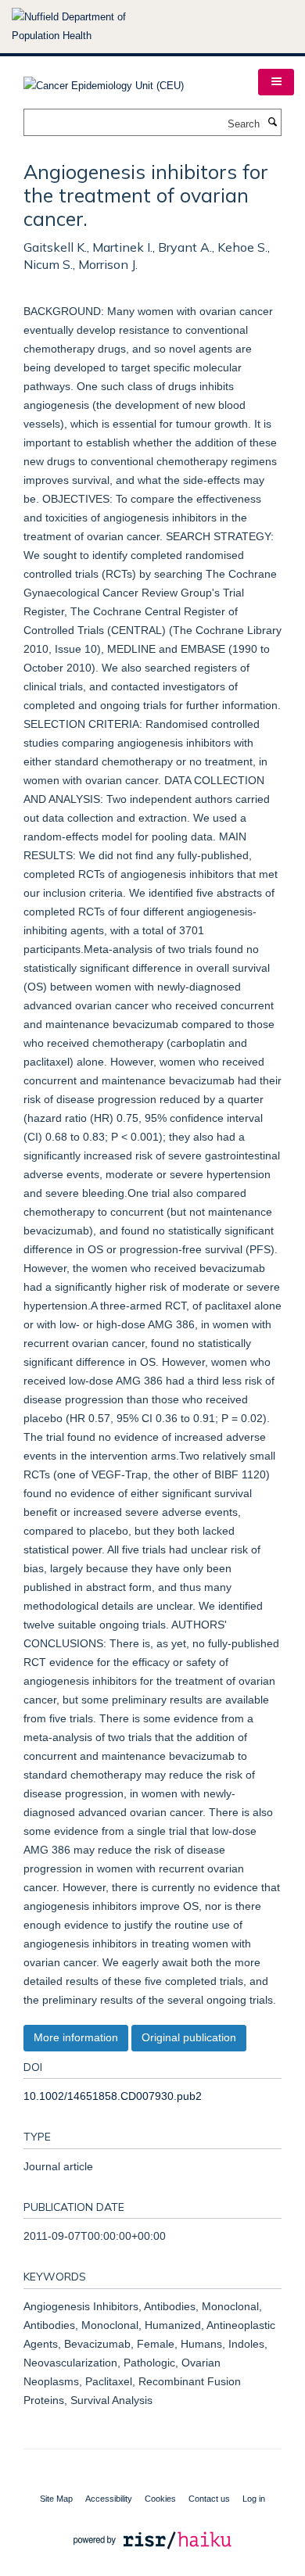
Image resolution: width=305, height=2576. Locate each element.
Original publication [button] (189, 2037)
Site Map (56, 2499)
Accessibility (109, 2499)
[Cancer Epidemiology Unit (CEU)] (104, 81)
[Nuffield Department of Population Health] (90, 27)
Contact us (209, 2499)
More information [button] (76, 2037)
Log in (254, 2499)
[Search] (272, 123)
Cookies (160, 2499)
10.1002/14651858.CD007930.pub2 (113, 2096)
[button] (276, 82)
